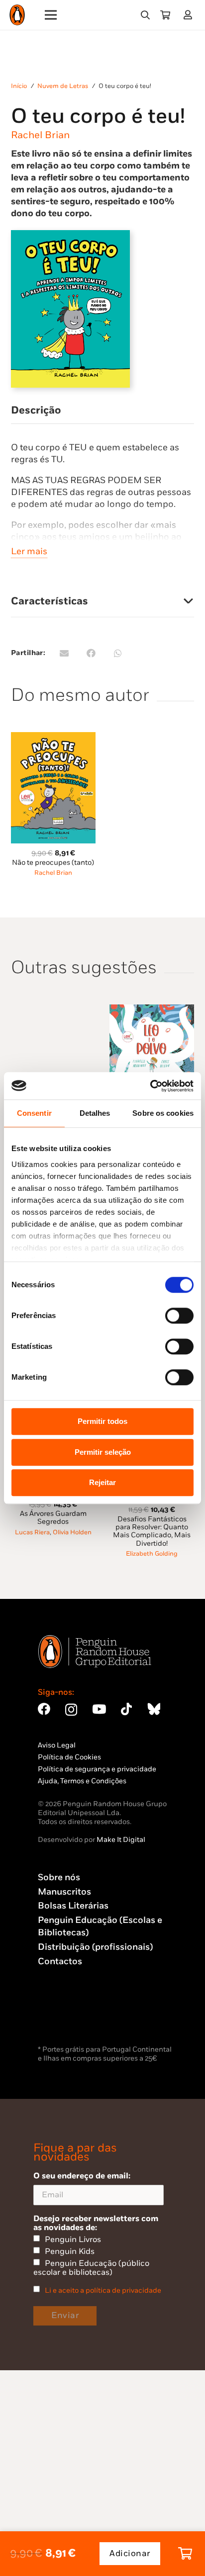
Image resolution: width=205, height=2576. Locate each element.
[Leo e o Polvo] (152, 1010)
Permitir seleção (103, 1452)
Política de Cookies (69, 1757)
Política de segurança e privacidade (97, 1769)
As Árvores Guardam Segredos (53, 1518)
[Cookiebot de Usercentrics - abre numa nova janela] (150, 1086)
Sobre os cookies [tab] (163, 1113)
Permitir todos (102, 1421)
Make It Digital (121, 1840)
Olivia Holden (72, 1533)
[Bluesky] (154, 1709)
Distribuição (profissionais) (95, 1947)
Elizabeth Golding (152, 1554)
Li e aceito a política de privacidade (103, 2290)
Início (19, 86)
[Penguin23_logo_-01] (17, 15)
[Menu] (51, 15)
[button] (145, 15)
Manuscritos (64, 1892)
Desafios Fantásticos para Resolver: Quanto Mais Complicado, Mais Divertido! (152, 1531)
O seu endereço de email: (82, 2176)
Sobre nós (59, 1877)
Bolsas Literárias (73, 1906)
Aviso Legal (57, 1745)
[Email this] (64, 653)
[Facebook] (44, 1709)
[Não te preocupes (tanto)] (53, 738)
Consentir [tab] (34, 1113)
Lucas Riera (32, 1533)
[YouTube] (99, 1709)
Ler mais (29, 551)
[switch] (179, 1316)
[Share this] (91, 653)
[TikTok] (126, 1709)
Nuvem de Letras (63, 86)
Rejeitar (102, 1482)
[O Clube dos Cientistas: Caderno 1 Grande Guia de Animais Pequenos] (53, 1010)
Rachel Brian (40, 135)
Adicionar (130, 2554)
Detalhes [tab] (95, 1113)
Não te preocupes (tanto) (53, 863)
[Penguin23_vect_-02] (68, 2017)
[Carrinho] (165, 15)
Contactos (60, 1961)
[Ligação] (190, 15)
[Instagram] (71, 1710)
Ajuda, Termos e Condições (82, 1781)
